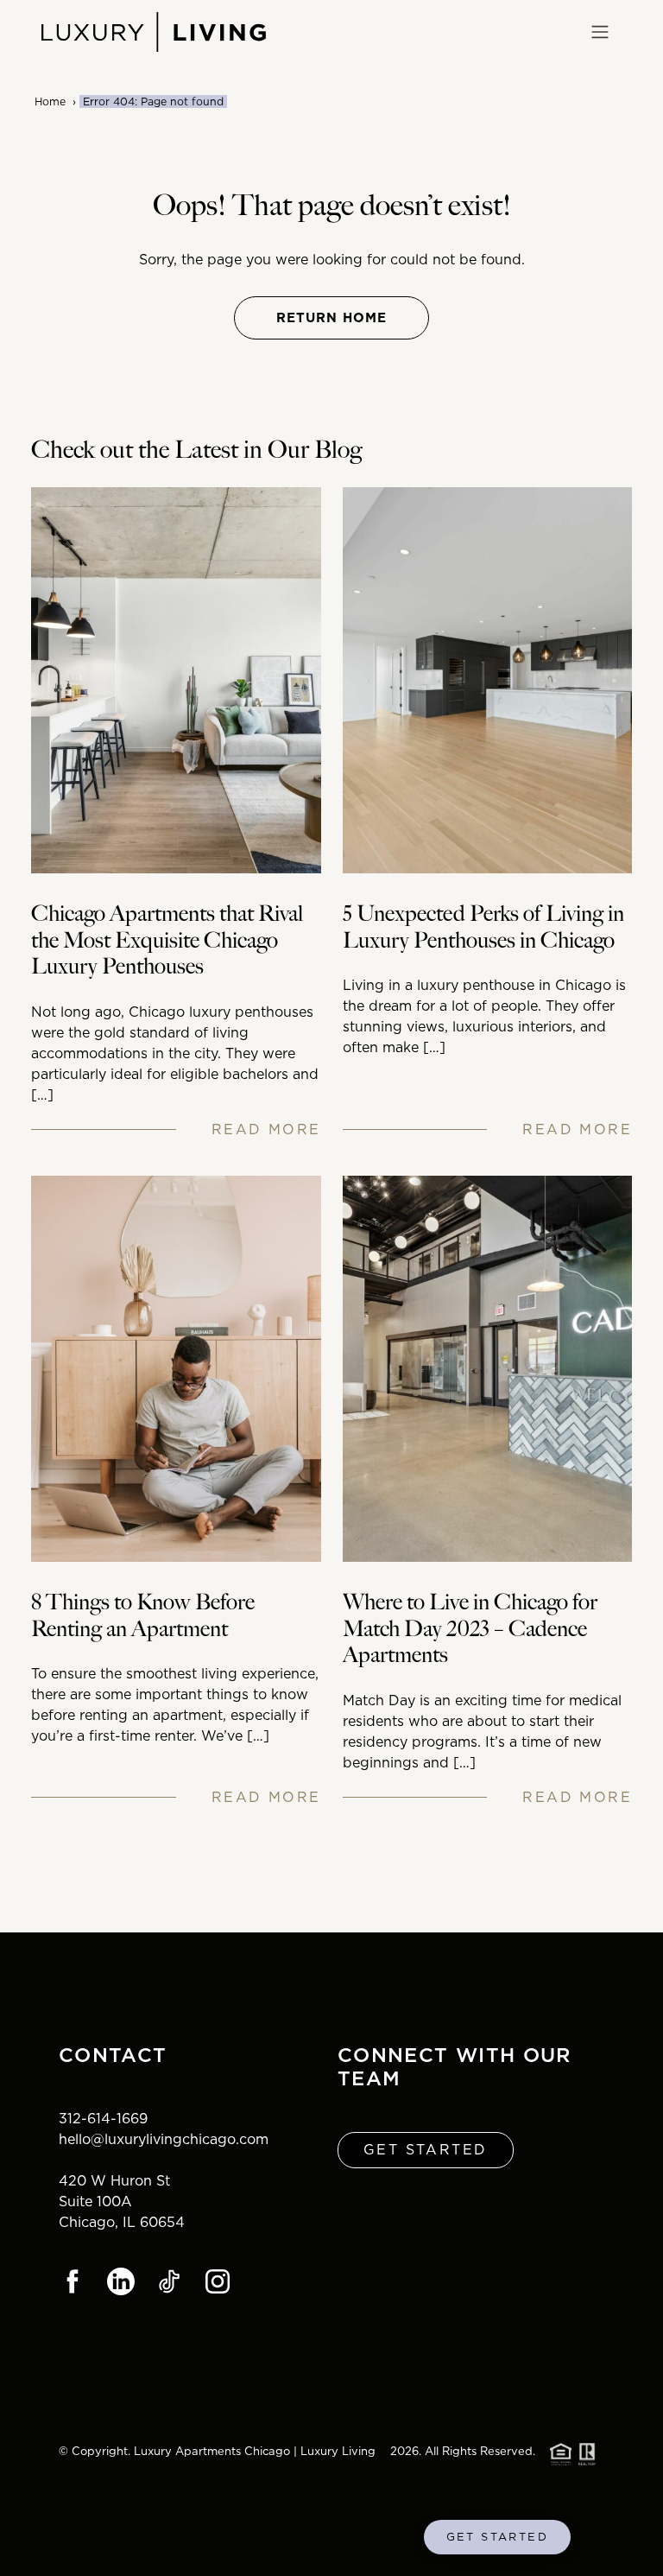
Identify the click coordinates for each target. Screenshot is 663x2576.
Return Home (331, 318)
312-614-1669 (103, 2119)
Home (50, 102)
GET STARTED (497, 2537)
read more (266, 1129)
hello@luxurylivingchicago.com (164, 2139)
